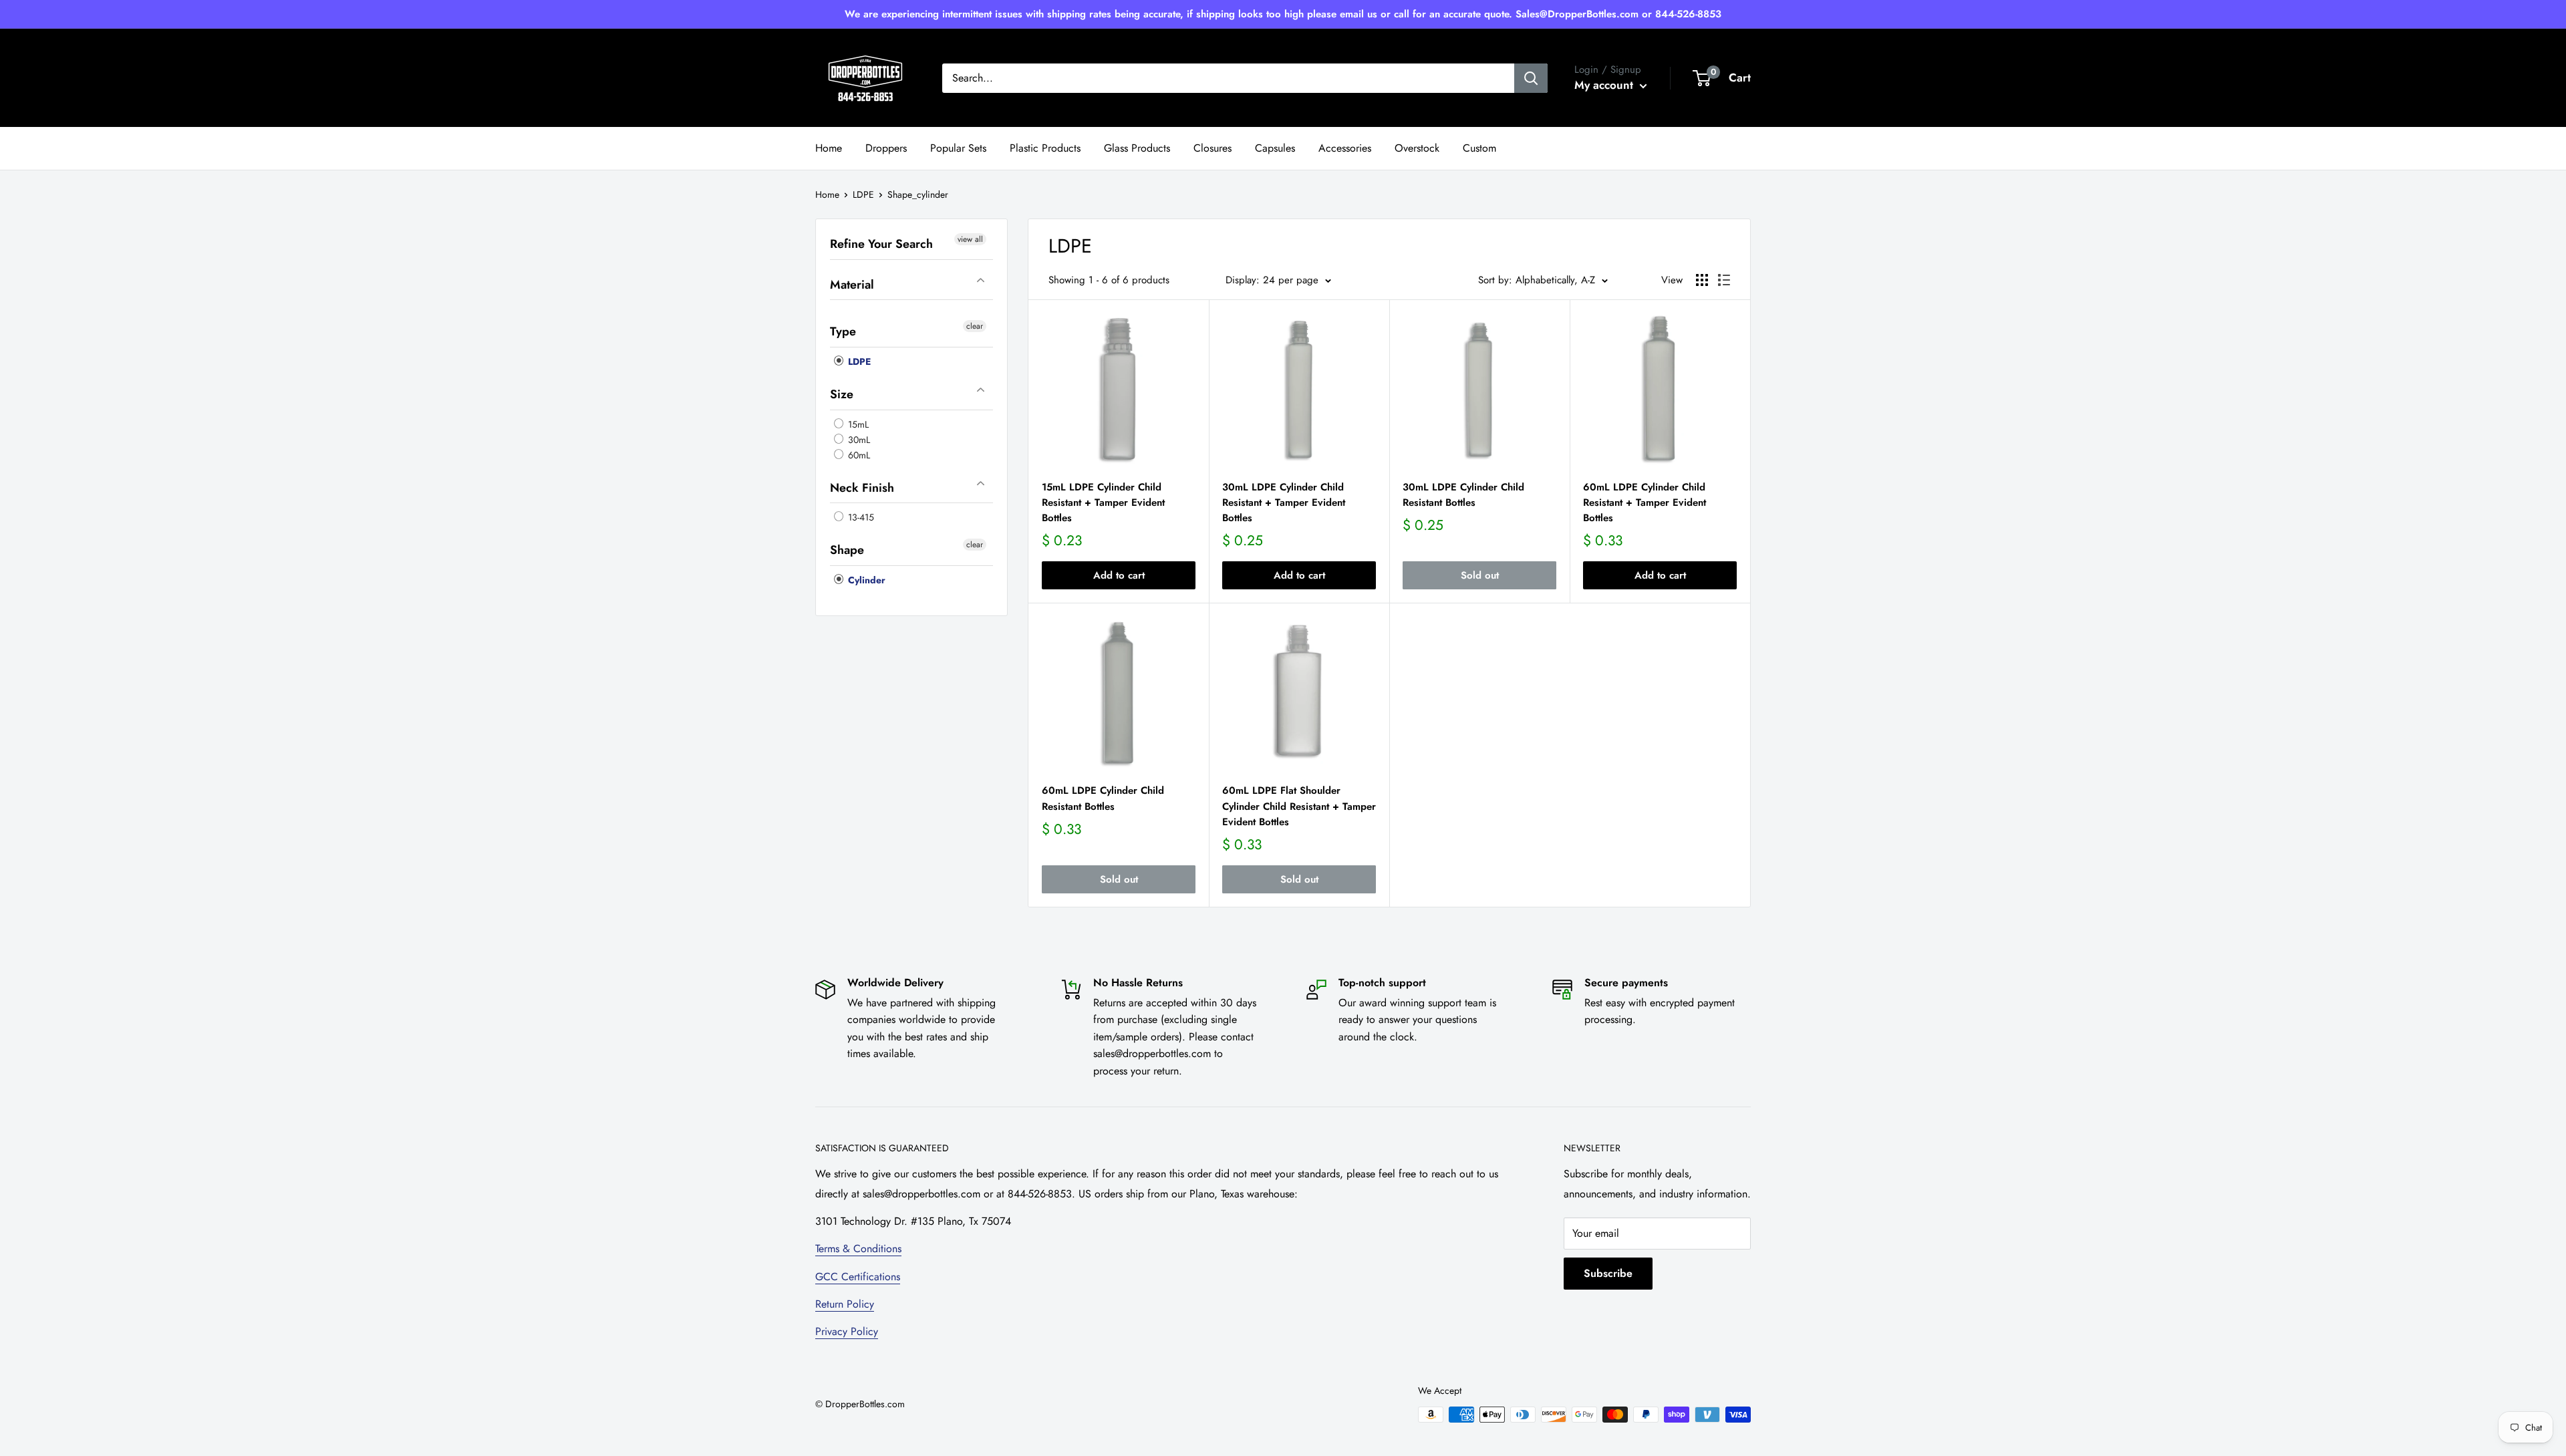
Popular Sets (958, 148)
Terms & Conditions (858, 1249)
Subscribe (1608, 1273)
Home (829, 148)
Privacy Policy (847, 1331)
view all (970, 239)
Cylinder (865, 580)
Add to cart (1119, 575)
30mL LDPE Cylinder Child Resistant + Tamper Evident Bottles (1284, 503)
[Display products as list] (1724, 280)
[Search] (1531, 78)
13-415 (860, 517)
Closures (1213, 148)
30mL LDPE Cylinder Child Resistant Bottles (1463, 495)
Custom (1479, 148)
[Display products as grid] (1702, 280)
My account (1605, 85)
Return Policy (845, 1304)
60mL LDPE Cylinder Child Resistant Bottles (1103, 798)
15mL (857, 424)
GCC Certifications (858, 1277)
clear (975, 326)
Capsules (1275, 148)
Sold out (1480, 575)
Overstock (1417, 148)
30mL (858, 440)
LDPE (863, 194)
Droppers (886, 148)
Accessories (1345, 148)
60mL (858, 455)
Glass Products (1137, 148)
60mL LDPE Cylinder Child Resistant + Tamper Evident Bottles (1645, 503)
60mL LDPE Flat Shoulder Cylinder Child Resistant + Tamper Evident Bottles (1299, 806)
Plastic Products (1045, 148)
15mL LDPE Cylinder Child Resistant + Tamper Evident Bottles (1103, 503)
